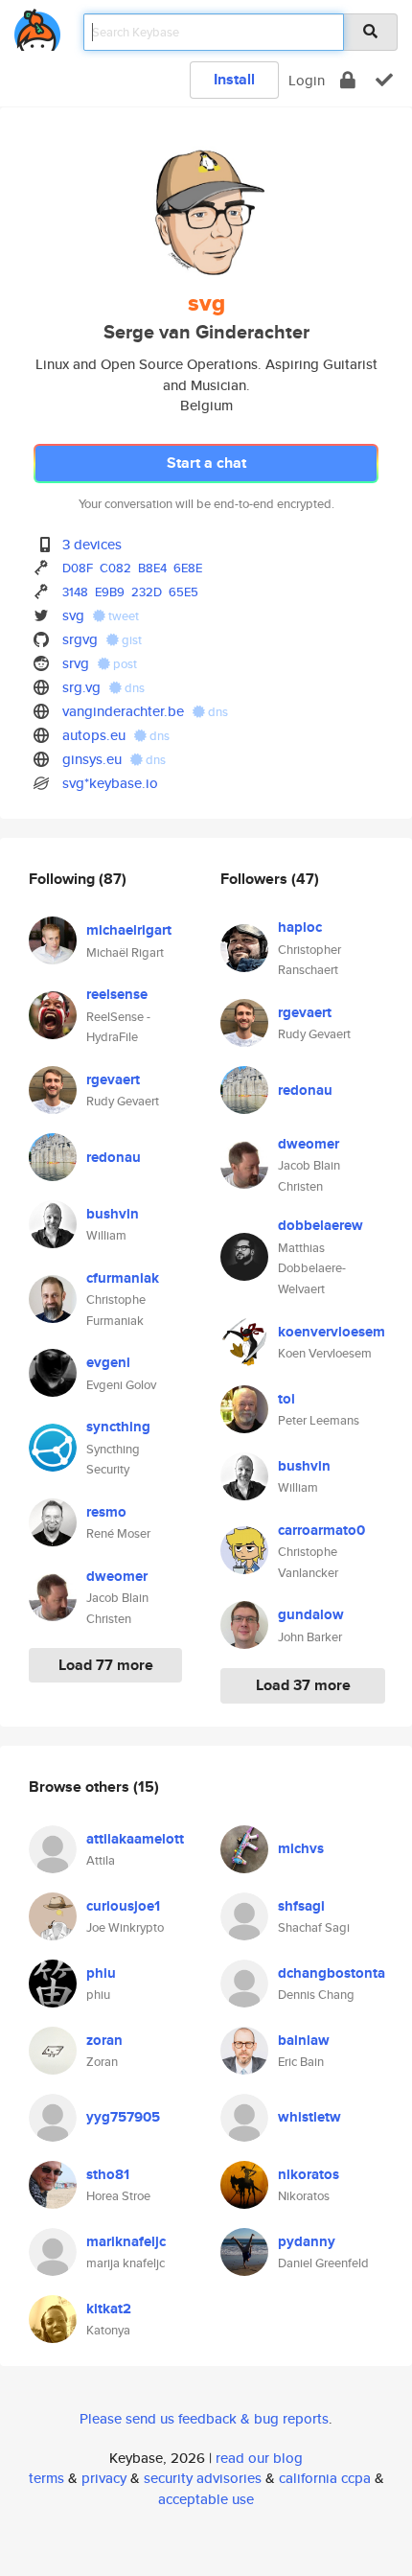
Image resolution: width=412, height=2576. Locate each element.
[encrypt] (348, 80)
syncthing (118, 1427)
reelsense (117, 994)
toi (286, 1399)
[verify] (384, 80)
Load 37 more (303, 1685)
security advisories (203, 2478)
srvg (76, 663)
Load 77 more (106, 1665)
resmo (106, 1512)
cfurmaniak (123, 1278)
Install (234, 79)
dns (133, 688)
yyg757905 (123, 2117)
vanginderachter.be (123, 711)
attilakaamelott (135, 1839)
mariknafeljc (126, 2241)
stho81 (108, 2174)
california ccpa (325, 2478)
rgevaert (113, 1079)
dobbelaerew (320, 1225)
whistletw (309, 2117)
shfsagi (301, 1906)
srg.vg (81, 687)
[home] (37, 26)
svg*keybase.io (110, 783)
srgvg (80, 639)
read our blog (259, 2458)
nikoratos (309, 2174)
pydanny (307, 2241)
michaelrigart (129, 930)
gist (130, 640)
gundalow (311, 1614)
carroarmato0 (321, 1530)
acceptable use (206, 2499)
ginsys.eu (92, 759)
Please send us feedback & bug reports (204, 2418)
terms (46, 2478)
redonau (114, 1157)
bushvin (113, 1214)
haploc (300, 927)
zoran (104, 2040)
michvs (301, 1848)
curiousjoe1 (123, 1906)
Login (307, 80)
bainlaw (304, 2040)
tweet (122, 616)
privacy (104, 2478)
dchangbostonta (332, 1973)
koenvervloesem (332, 1332)
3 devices (92, 544)
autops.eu (94, 735)
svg (73, 615)
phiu (101, 1973)
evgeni (108, 1362)
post (124, 664)
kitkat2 (109, 2309)
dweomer (117, 1576)
